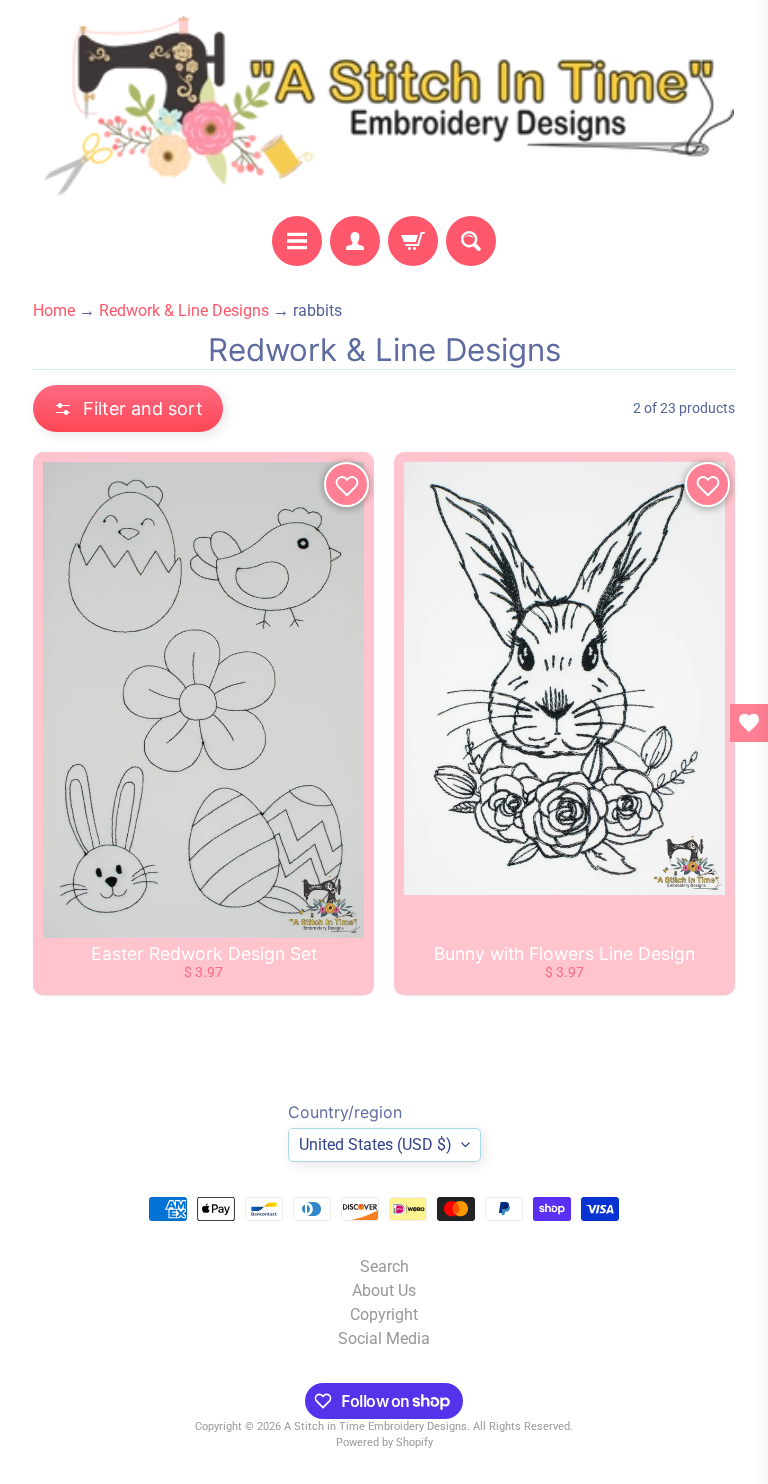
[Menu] (297, 241)
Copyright (384, 1314)
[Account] (355, 241)
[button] (128, 408)
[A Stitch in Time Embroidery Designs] (384, 108)
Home (54, 310)
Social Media (384, 1338)
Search (384, 1266)
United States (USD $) (375, 1144)
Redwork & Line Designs (184, 310)
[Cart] (413, 241)
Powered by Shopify (384, 1442)
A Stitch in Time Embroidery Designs (375, 1426)
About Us (384, 1290)
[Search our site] (471, 241)
